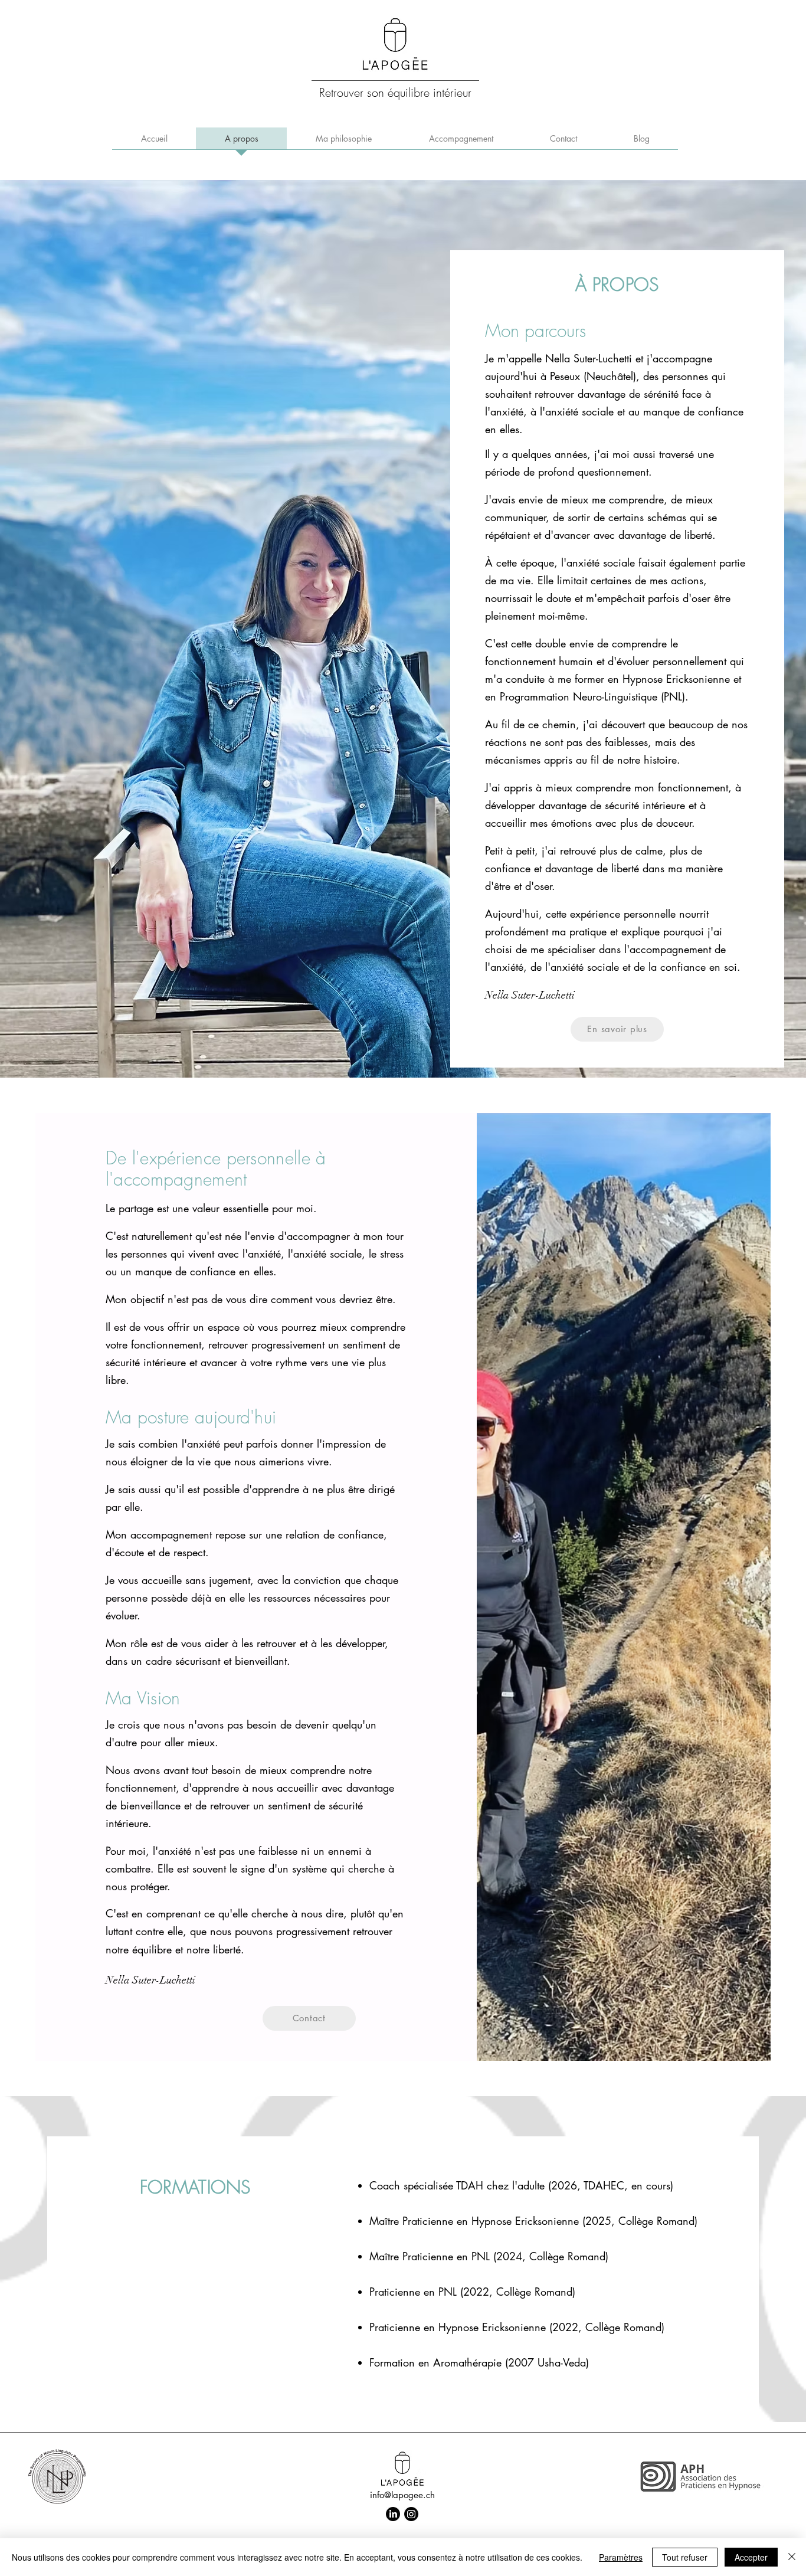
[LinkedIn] (393, 2514)
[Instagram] (411, 2514)
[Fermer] (792, 2557)
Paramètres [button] (621, 2557)
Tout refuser (685, 2557)
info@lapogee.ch (402, 2495)
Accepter (751, 2557)
